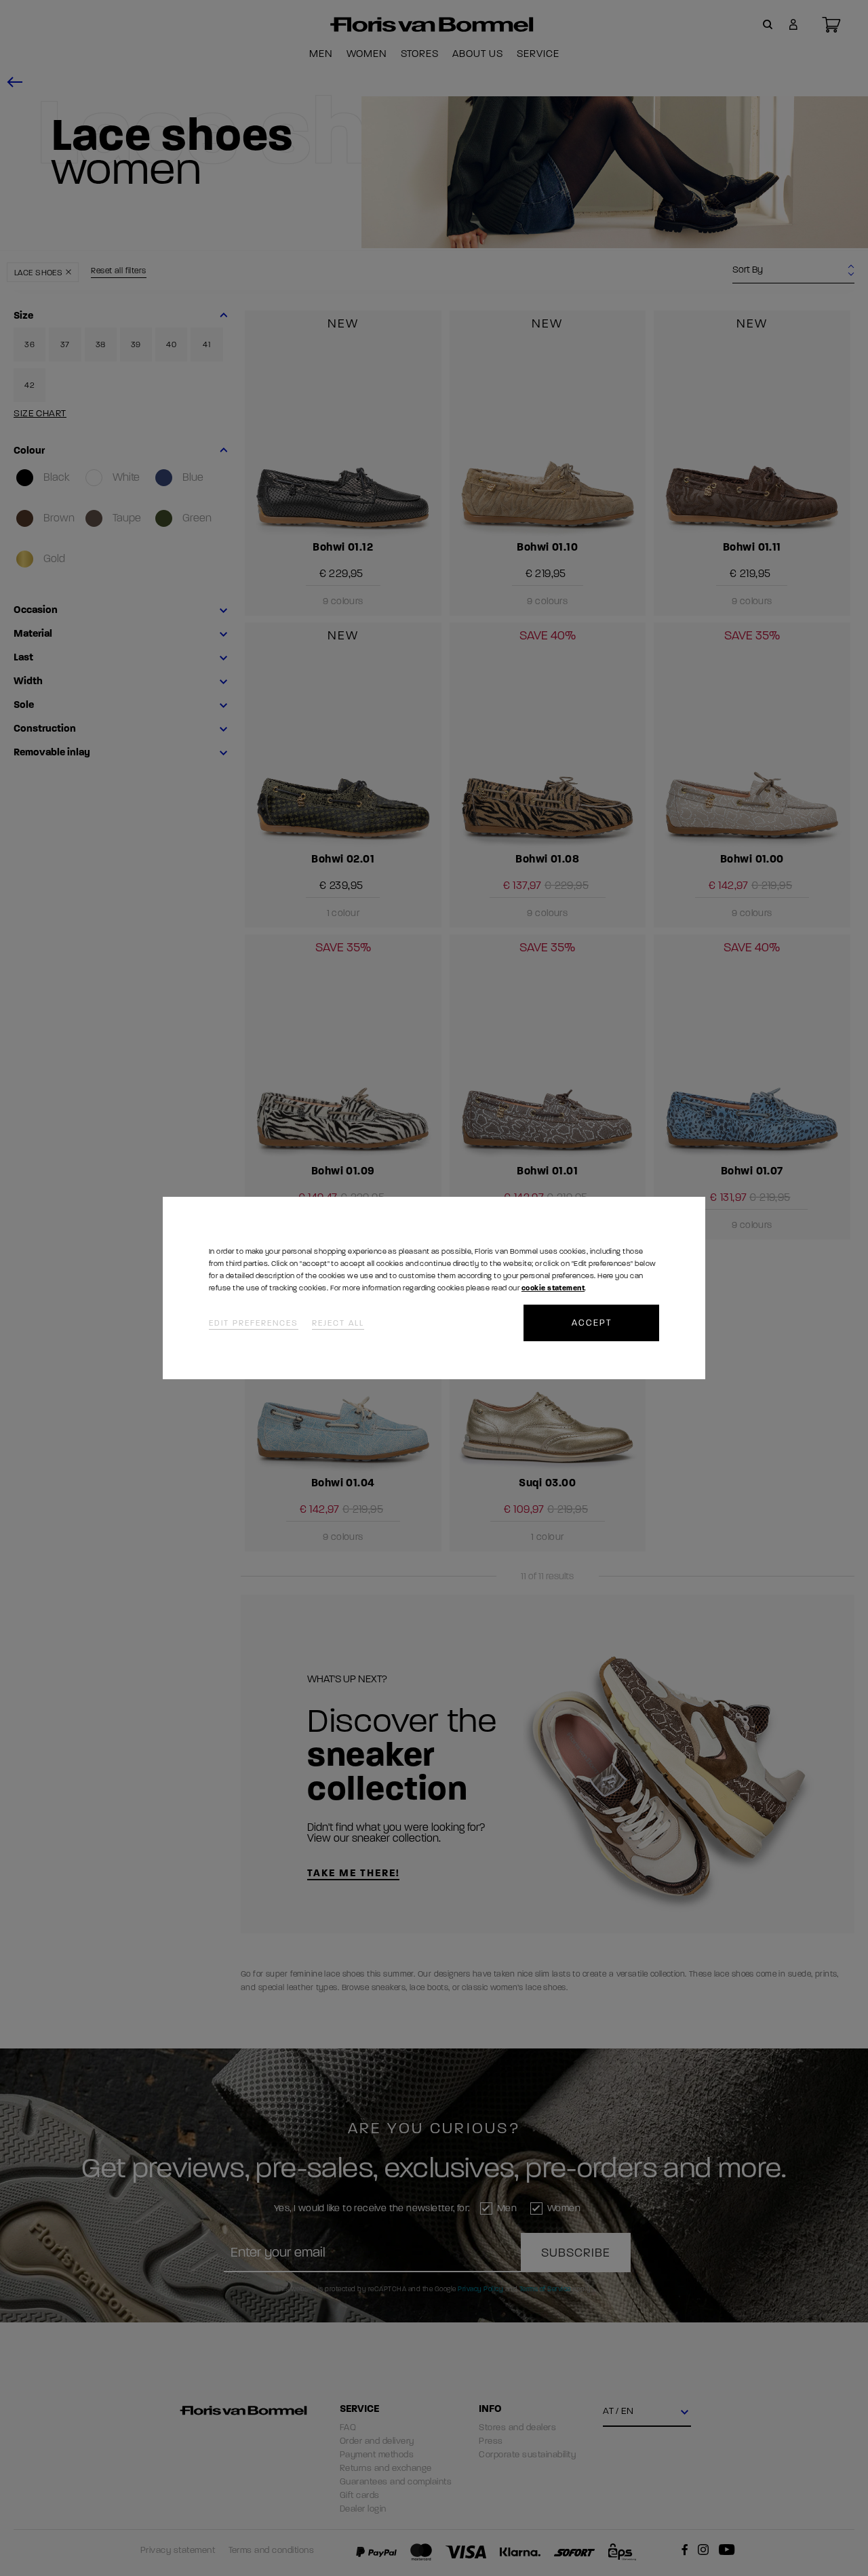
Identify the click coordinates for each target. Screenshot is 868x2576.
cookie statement (553, 1288)
